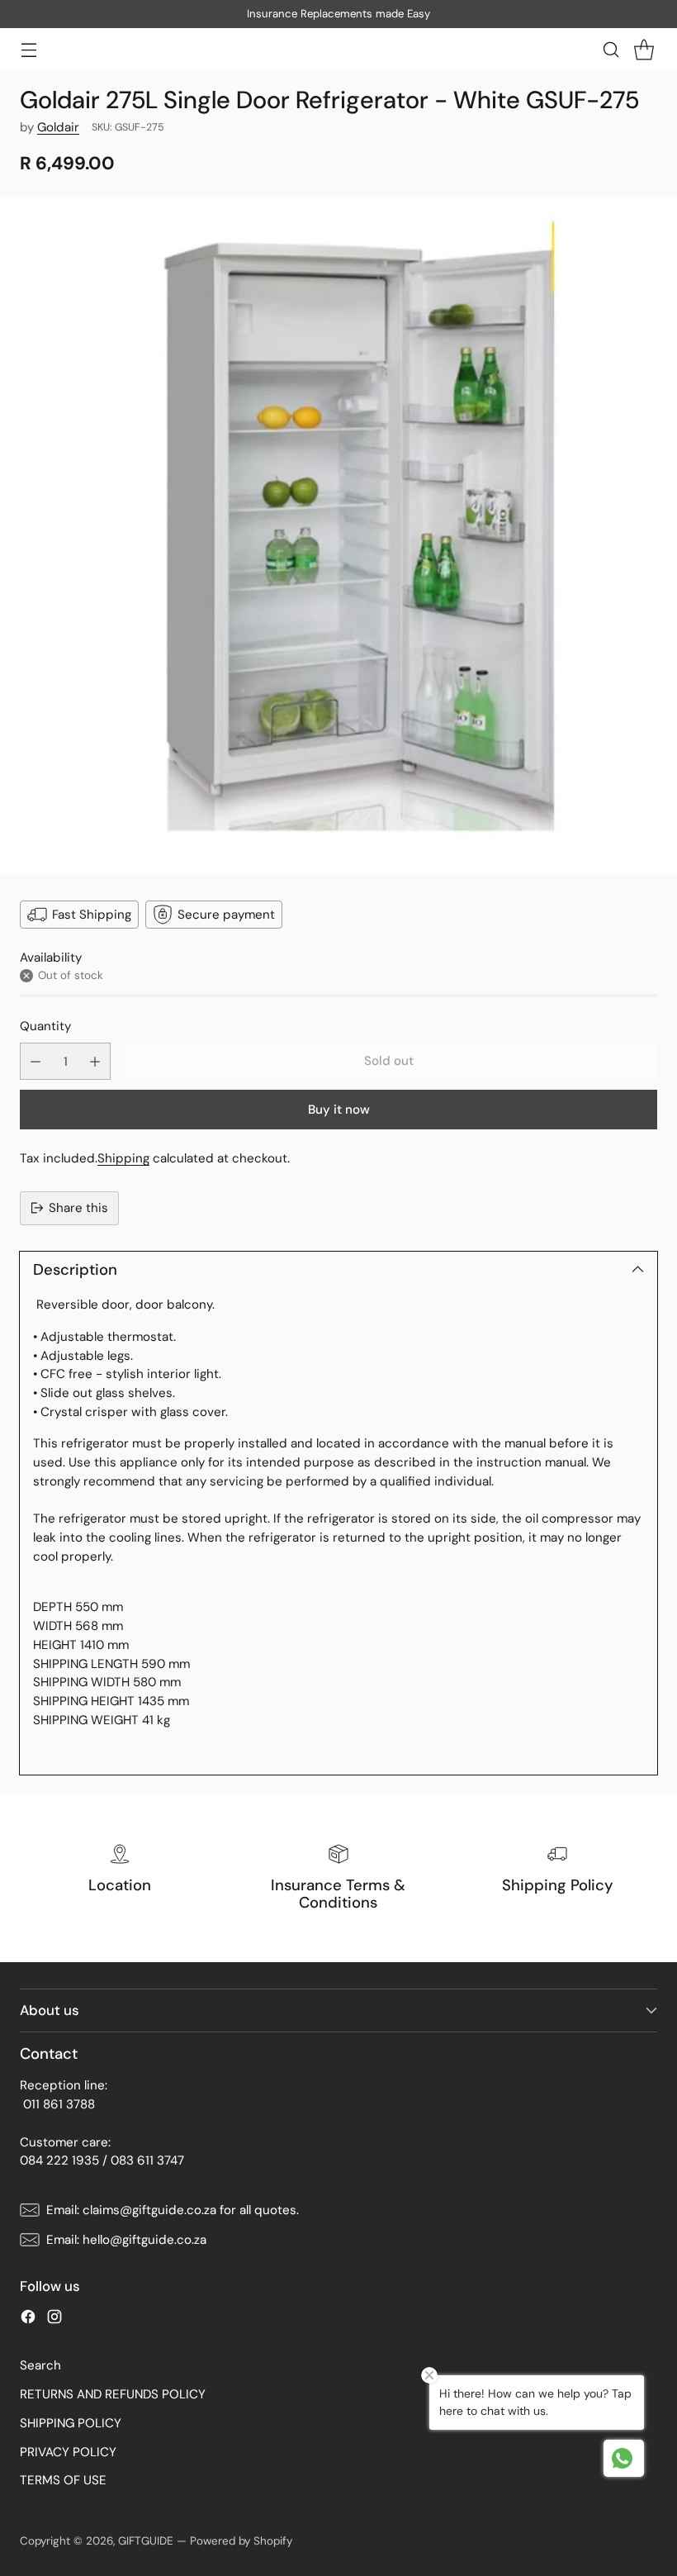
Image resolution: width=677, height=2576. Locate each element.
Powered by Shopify (241, 2541)
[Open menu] (28, 49)
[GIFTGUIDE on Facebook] (28, 2319)
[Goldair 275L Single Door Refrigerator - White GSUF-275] (338, 535)
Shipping (123, 1158)
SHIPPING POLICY (71, 2423)
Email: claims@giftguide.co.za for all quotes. (173, 2210)
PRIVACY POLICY (68, 2452)
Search (40, 2365)
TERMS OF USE (63, 2480)
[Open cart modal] (644, 49)
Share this (78, 1208)
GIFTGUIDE (146, 2541)
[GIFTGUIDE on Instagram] (54, 2319)
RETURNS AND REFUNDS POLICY (113, 2394)
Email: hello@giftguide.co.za (126, 2240)
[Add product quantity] (95, 1061)
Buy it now (339, 1110)
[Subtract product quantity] (36, 1061)
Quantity (45, 1026)
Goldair (58, 127)
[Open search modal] (611, 49)
